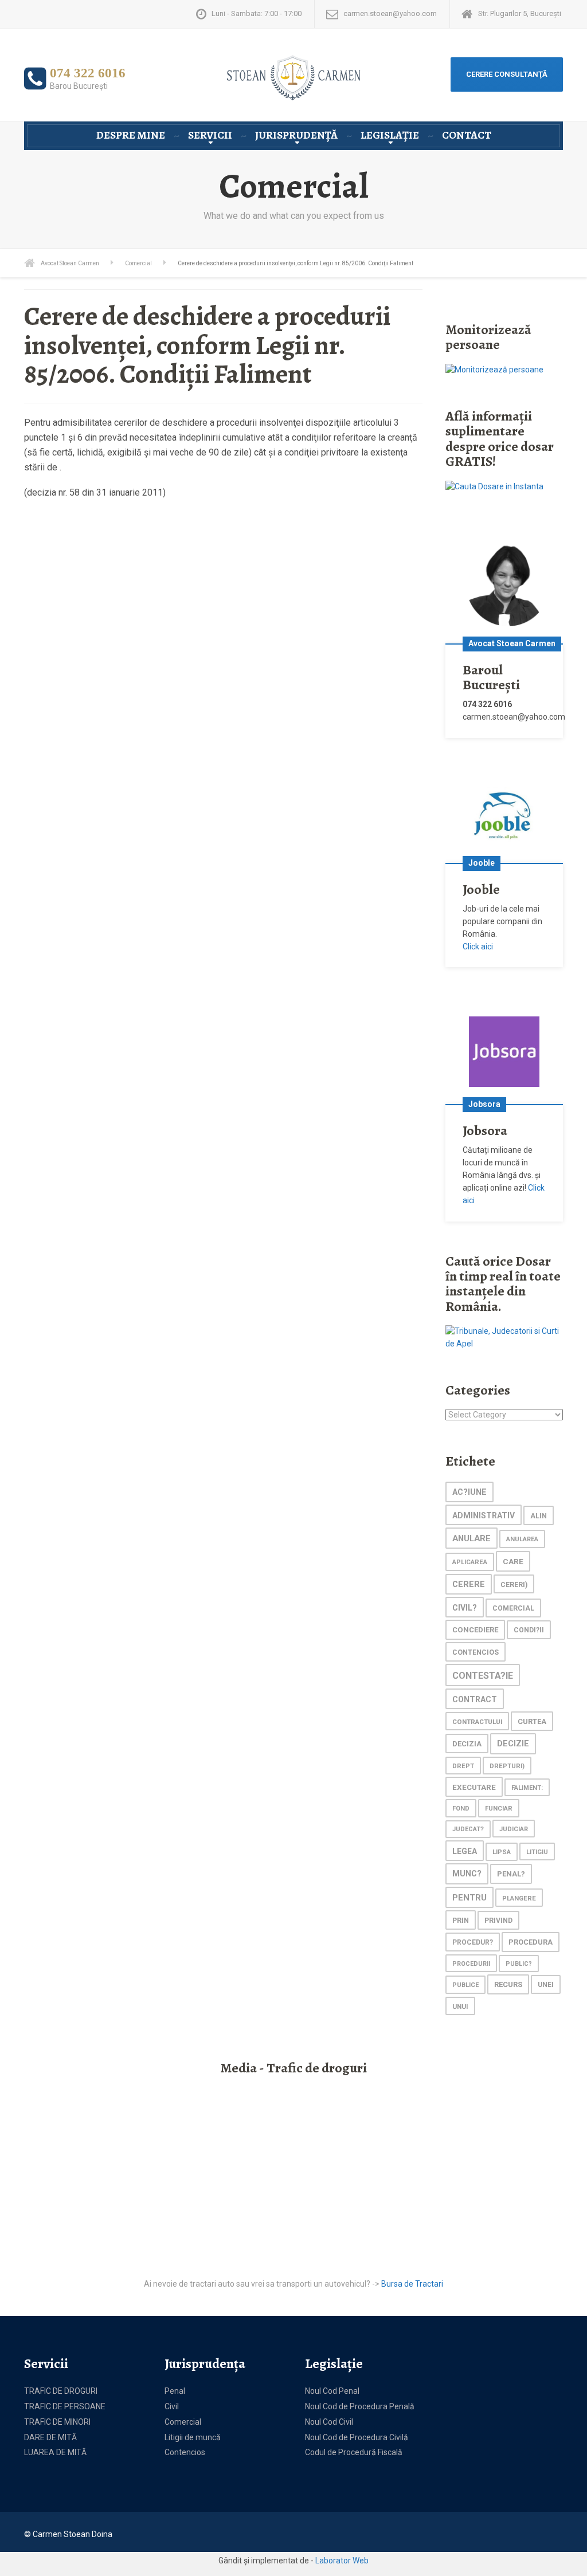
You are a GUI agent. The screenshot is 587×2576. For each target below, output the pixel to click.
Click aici (478, 947)
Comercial (183, 2422)
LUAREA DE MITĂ (55, 2452)
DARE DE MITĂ (50, 2437)
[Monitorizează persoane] (494, 370)
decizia (467, 1744)
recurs (508, 1984)
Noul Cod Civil (329, 2422)
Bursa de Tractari (412, 2284)
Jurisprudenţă (296, 135)
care (513, 1561)
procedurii (471, 1964)
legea (465, 1851)
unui (460, 2006)
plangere (519, 1898)
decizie (513, 1744)
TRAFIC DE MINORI (57, 2422)
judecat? (468, 1829)
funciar (499, 1808)
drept (463, 1766)
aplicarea (470, 1562)
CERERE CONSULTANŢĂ (507, 74)
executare (474, 1787)
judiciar (514, 1829)
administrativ (484, 1515)
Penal (175, 2391)
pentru (469, 1898)
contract (475, 1699)
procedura (531, 1942)
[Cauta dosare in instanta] (494, 486)
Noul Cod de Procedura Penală (360, 2406)
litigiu (537, 1852)
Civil (172, 2406)
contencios (476, 1652)
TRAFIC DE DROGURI (61, 2391)
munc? (467, 1874)
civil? (465, 1608)
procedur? (473, 1942)
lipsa (502, 1852)
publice (465, 1985)
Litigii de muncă (193, 2437)
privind (498, 1921)
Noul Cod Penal (332, 2391)
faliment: (527, 1788)
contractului (477, 1722)
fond (461, 1809)
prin (461, 1920)
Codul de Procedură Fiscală (354, 2452)
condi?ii (529, 1630)
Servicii (210, 135)
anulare (471, 1538)
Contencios (185, 2452)
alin (539, 1516)
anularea (522, 1539)
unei (546, 1985)
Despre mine (131, 135)
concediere (475, 1630)
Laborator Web (342, 2561)
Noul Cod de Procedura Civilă (357, 2437)
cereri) (514, 1585)
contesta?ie (483, 1676)
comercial (513, 1608)
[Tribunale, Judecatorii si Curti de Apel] (504, 1337)
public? (519, 1964)
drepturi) (507, 1766)
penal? (511, 1874)
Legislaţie (390, 135)
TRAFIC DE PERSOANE (65, 2406)
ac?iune (469, 1492)
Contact (467, 135)
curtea (532, 1721)
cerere (469, 1585)
